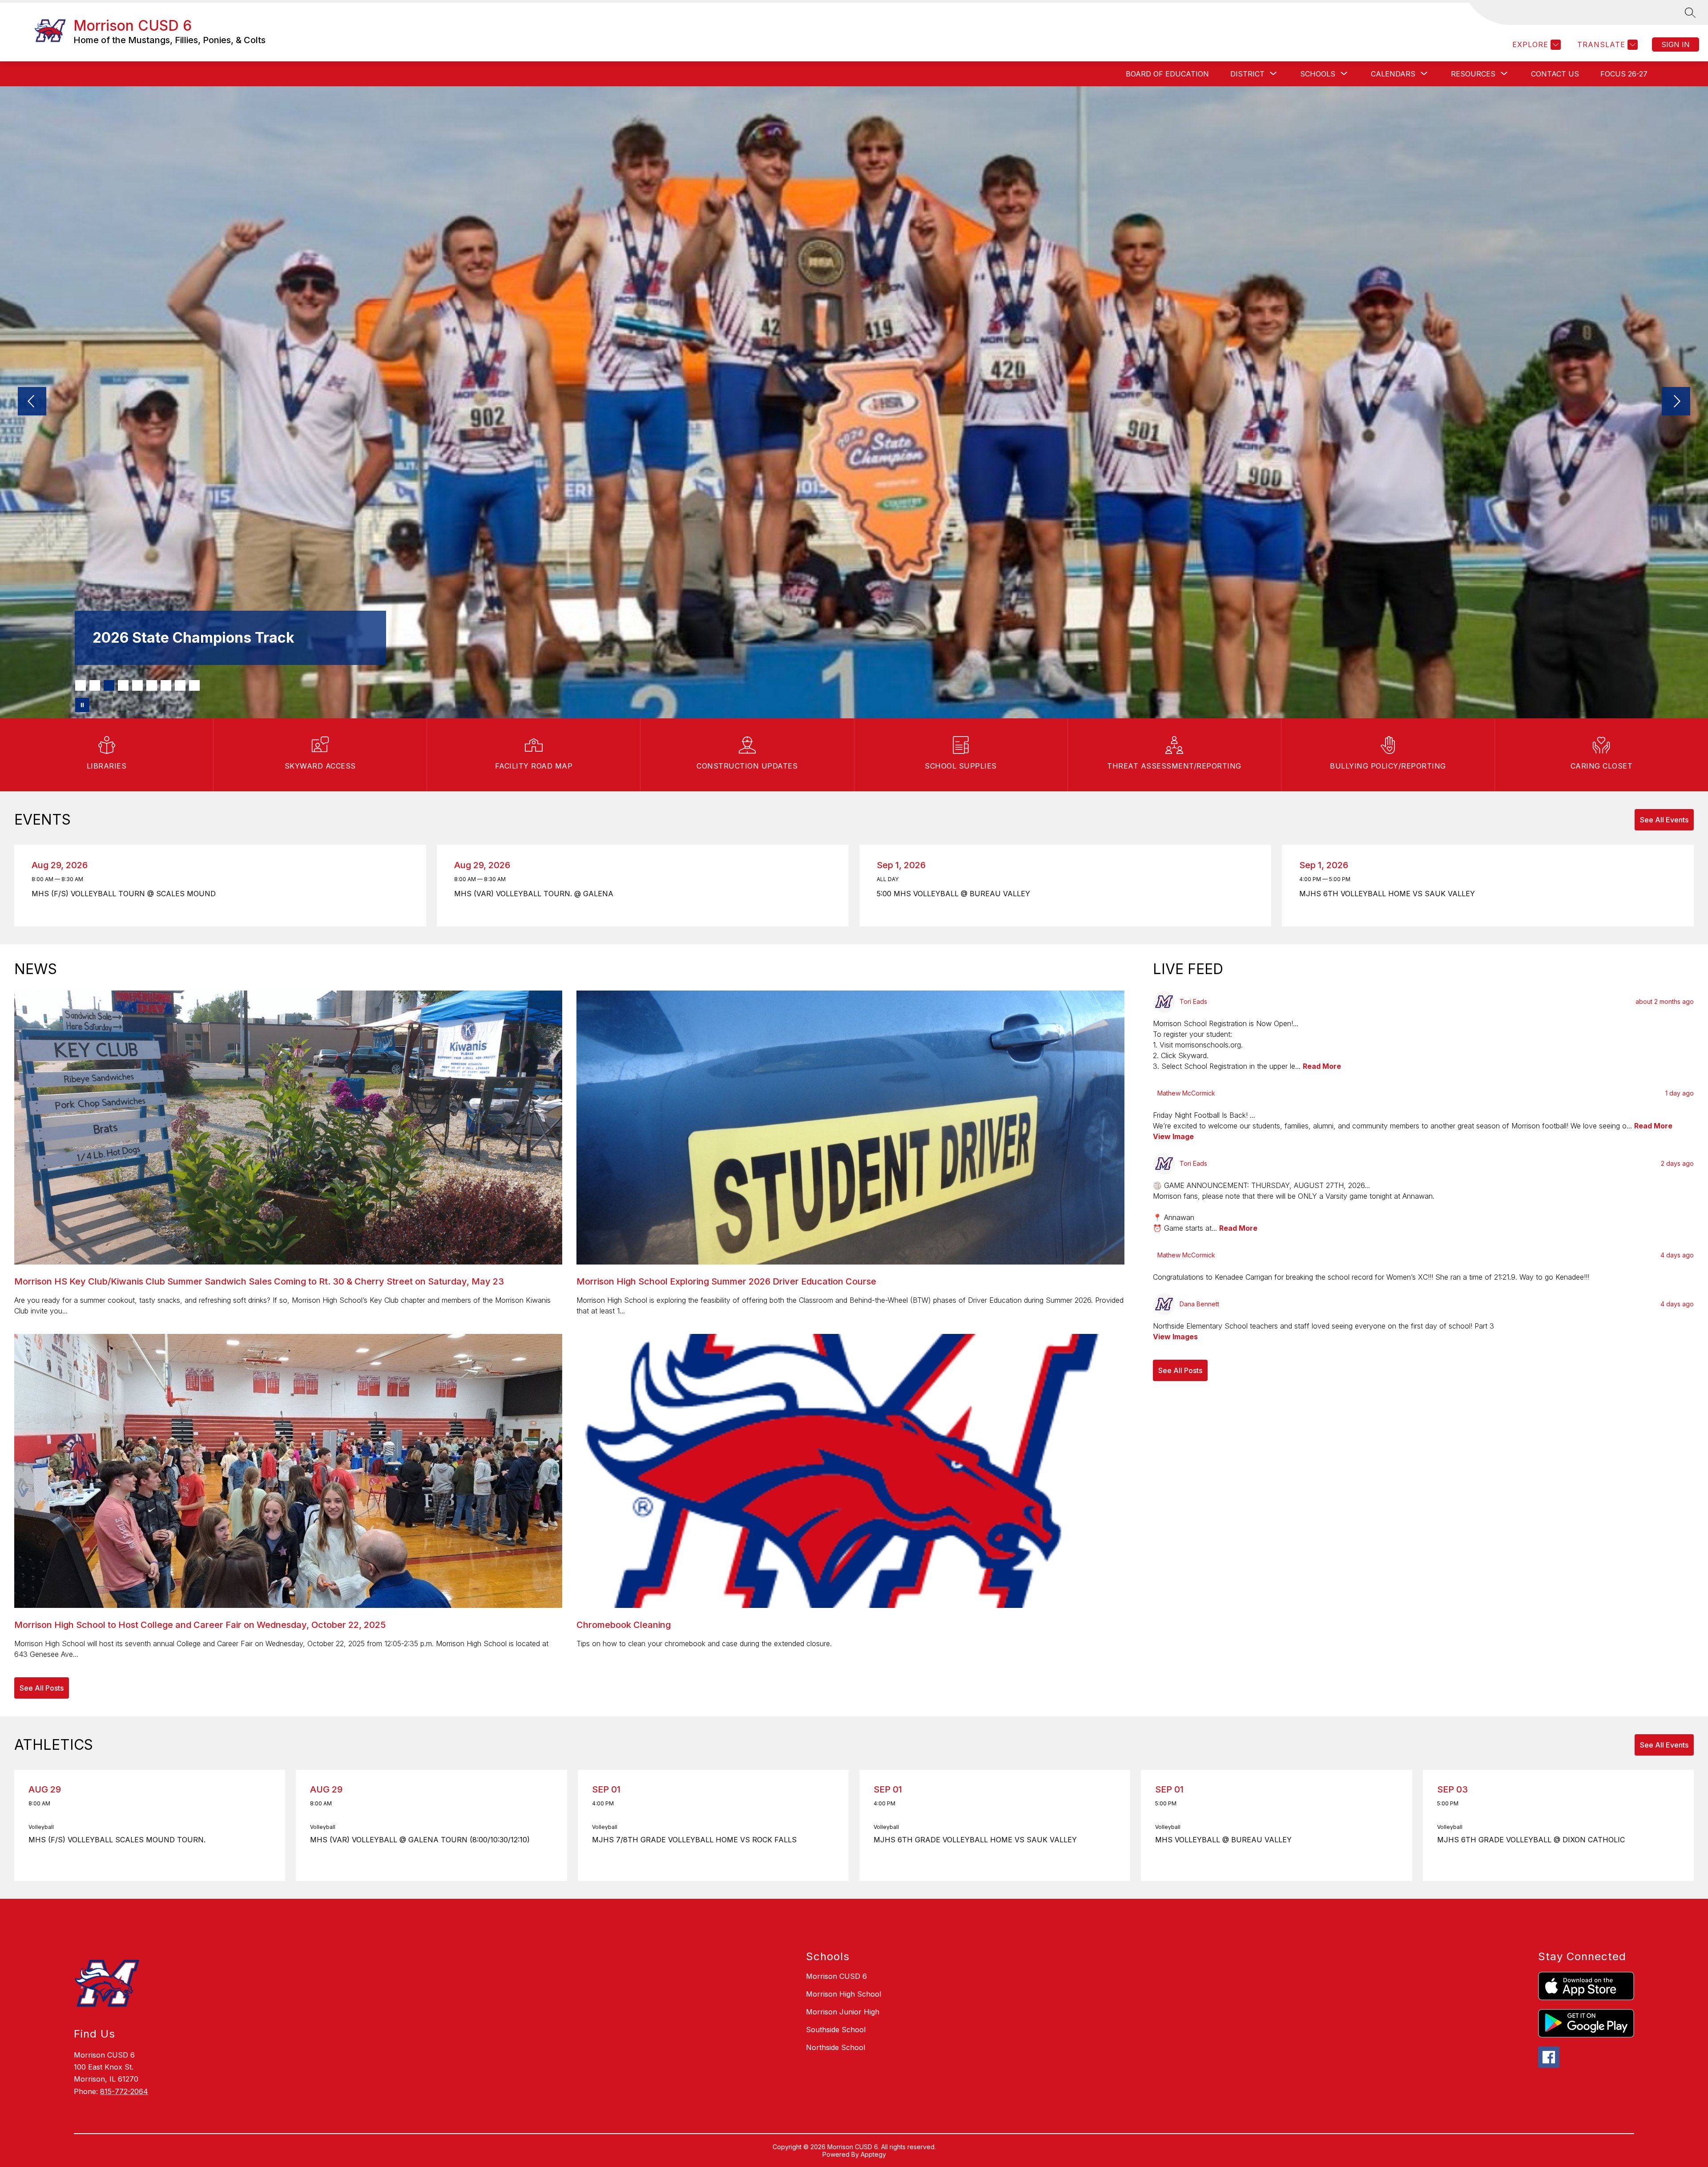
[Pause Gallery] (82, 705)
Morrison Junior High (843, 2012)
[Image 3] (109, 685)
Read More (1322, 1066)
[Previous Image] (32, 402)
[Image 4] (123, 685)
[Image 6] (152, 685)
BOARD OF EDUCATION (1167, 74)
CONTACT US (1555, 74)
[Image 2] (95, 685)
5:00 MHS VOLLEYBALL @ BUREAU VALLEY (956, 894)
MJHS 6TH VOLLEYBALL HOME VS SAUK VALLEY (1389, 894)
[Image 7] (166, 685)
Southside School (836, 2030)
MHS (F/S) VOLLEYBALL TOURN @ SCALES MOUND (126, 894)
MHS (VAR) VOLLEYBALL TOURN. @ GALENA (536, 894)
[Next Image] (1676, 402)
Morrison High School (844, 1994)
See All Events (1664, 820)
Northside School (836, 2047)
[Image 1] (81, 685)
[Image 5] (137, 685)
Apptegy (873, 2154)
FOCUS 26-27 (1624, 74)
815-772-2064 (124, 2091)
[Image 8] (180, 685)
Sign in (1676, 44)
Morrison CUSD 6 (836, 1976)
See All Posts (42, 1688)
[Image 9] (194, 685)
